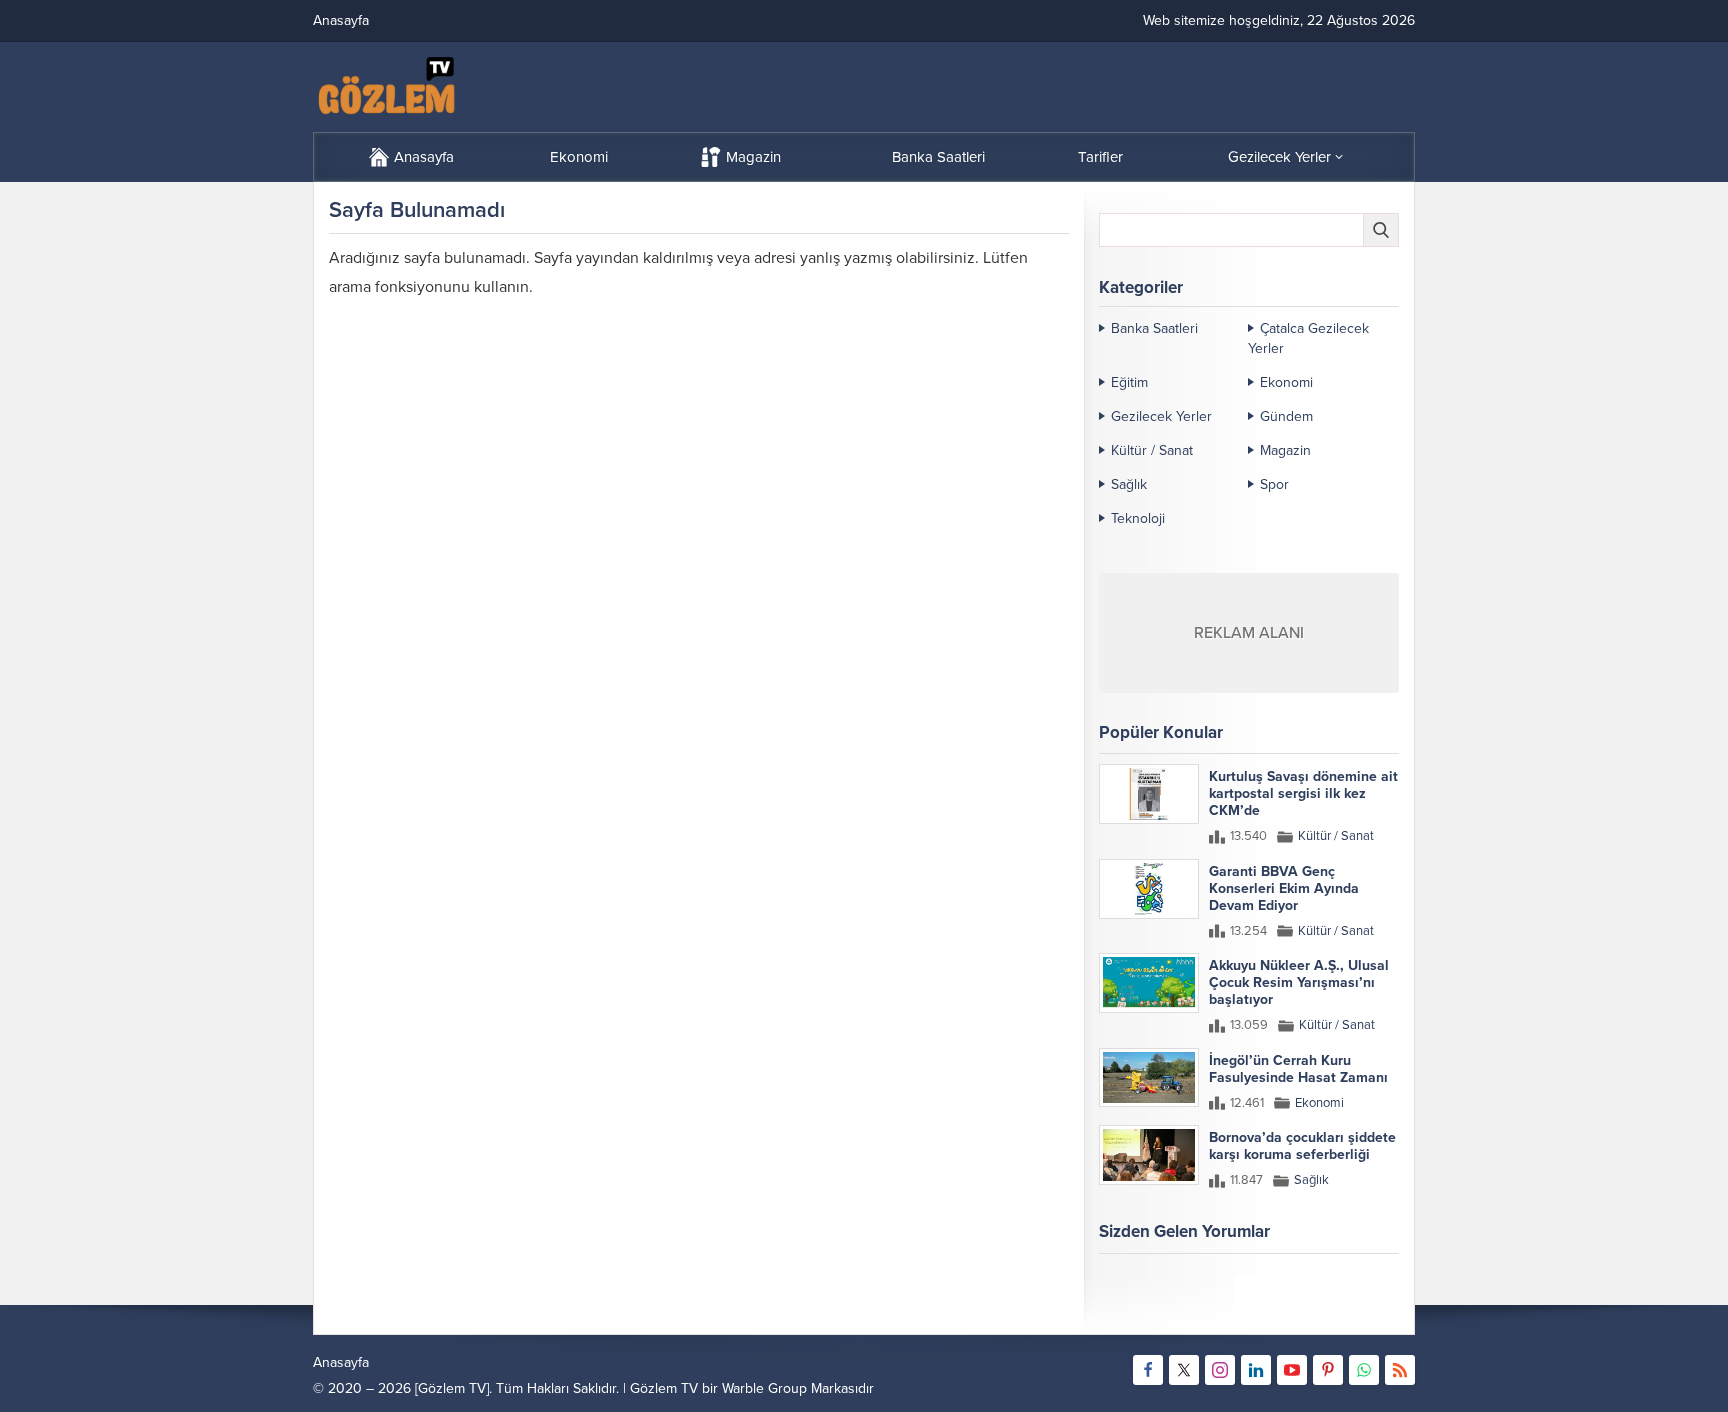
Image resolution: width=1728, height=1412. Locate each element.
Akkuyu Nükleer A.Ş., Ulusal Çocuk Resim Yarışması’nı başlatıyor (1299, 982)
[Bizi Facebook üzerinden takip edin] (1148, 1370)
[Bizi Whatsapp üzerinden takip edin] (1364, 1370)
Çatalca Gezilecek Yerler (1308, 338)
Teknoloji (1138, 518)
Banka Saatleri (1154, 328)
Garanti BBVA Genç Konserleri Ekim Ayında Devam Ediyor (1284, 888)
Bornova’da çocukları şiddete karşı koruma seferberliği (1302, 1146)
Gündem (1286, 416)
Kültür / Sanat (1152, 450)
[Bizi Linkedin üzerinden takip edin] (1256, 1370)
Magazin (1285, 450)
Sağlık (1129, 484)
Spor (1274, 484)
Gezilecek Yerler (1161, 416)
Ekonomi (1286, 382)
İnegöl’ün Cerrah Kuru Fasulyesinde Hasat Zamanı (1298, 1069)
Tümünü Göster (1356, 1310)
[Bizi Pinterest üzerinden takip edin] (1328, 1370)
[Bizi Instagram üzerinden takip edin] (1220, 1370)
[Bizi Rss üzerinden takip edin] (1400, 1370)
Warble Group (764, 1388)
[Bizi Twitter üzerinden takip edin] (1184, 1370)
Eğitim (1129, 382)
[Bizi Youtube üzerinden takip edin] (1292, 1370)
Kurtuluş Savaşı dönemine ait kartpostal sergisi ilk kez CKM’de (1303, 793)
